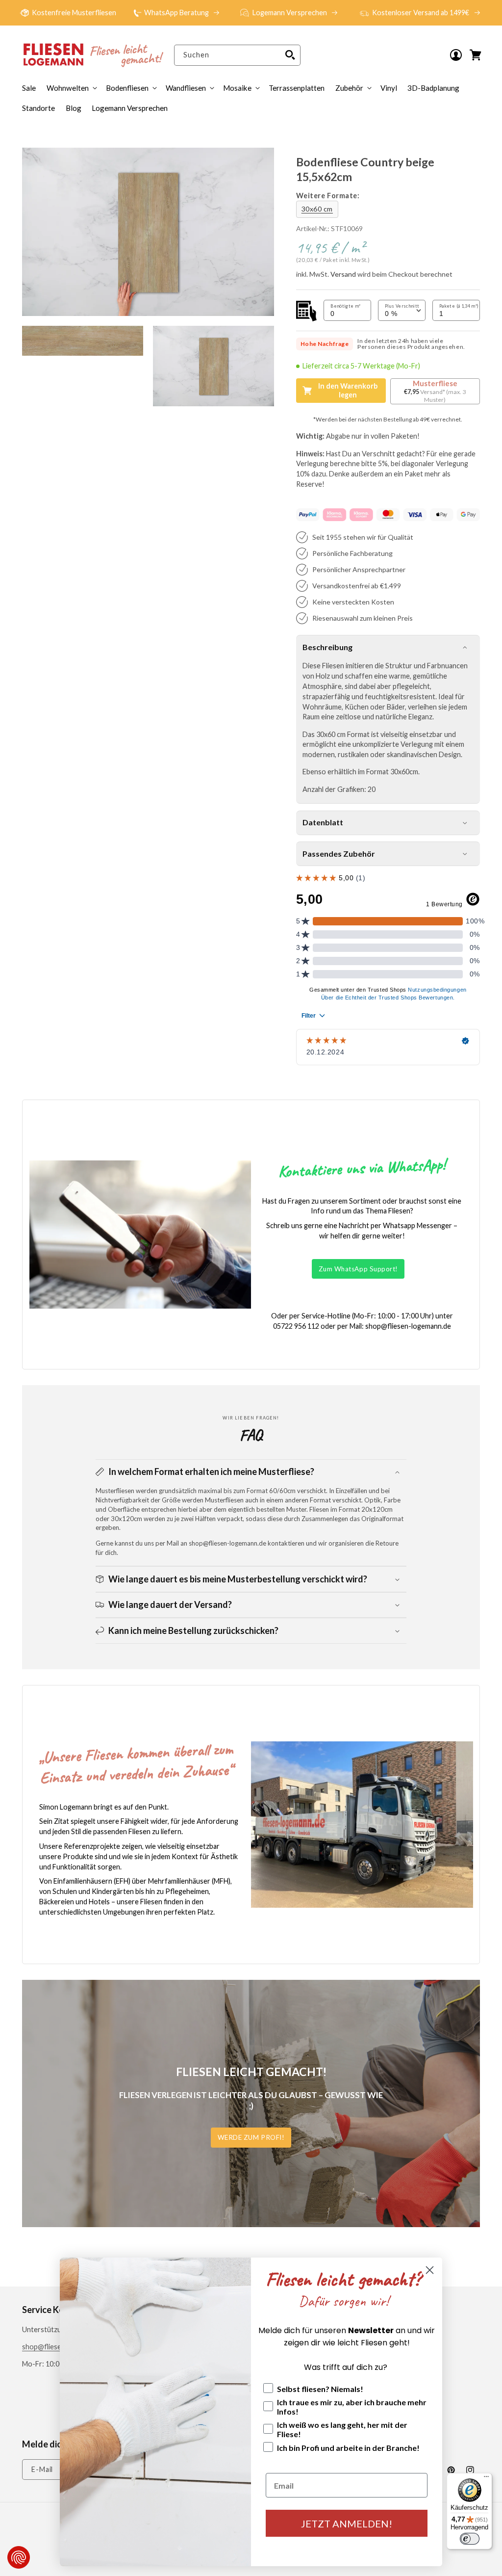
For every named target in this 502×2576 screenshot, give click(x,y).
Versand (343, 274)
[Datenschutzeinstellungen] (19, 2557)
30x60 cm (317, 209)
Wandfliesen (186, 88)
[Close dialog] (430, 2270)
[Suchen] (290, 55)
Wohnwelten (68, 88)
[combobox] (237, 55)
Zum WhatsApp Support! (358, 1269)
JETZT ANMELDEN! (347, 2523)
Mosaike (237, 88)
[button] (352, 88)
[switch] (470, 2539)
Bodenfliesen (127, 88)
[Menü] (486, 2479)
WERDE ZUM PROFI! (251, 2137)
